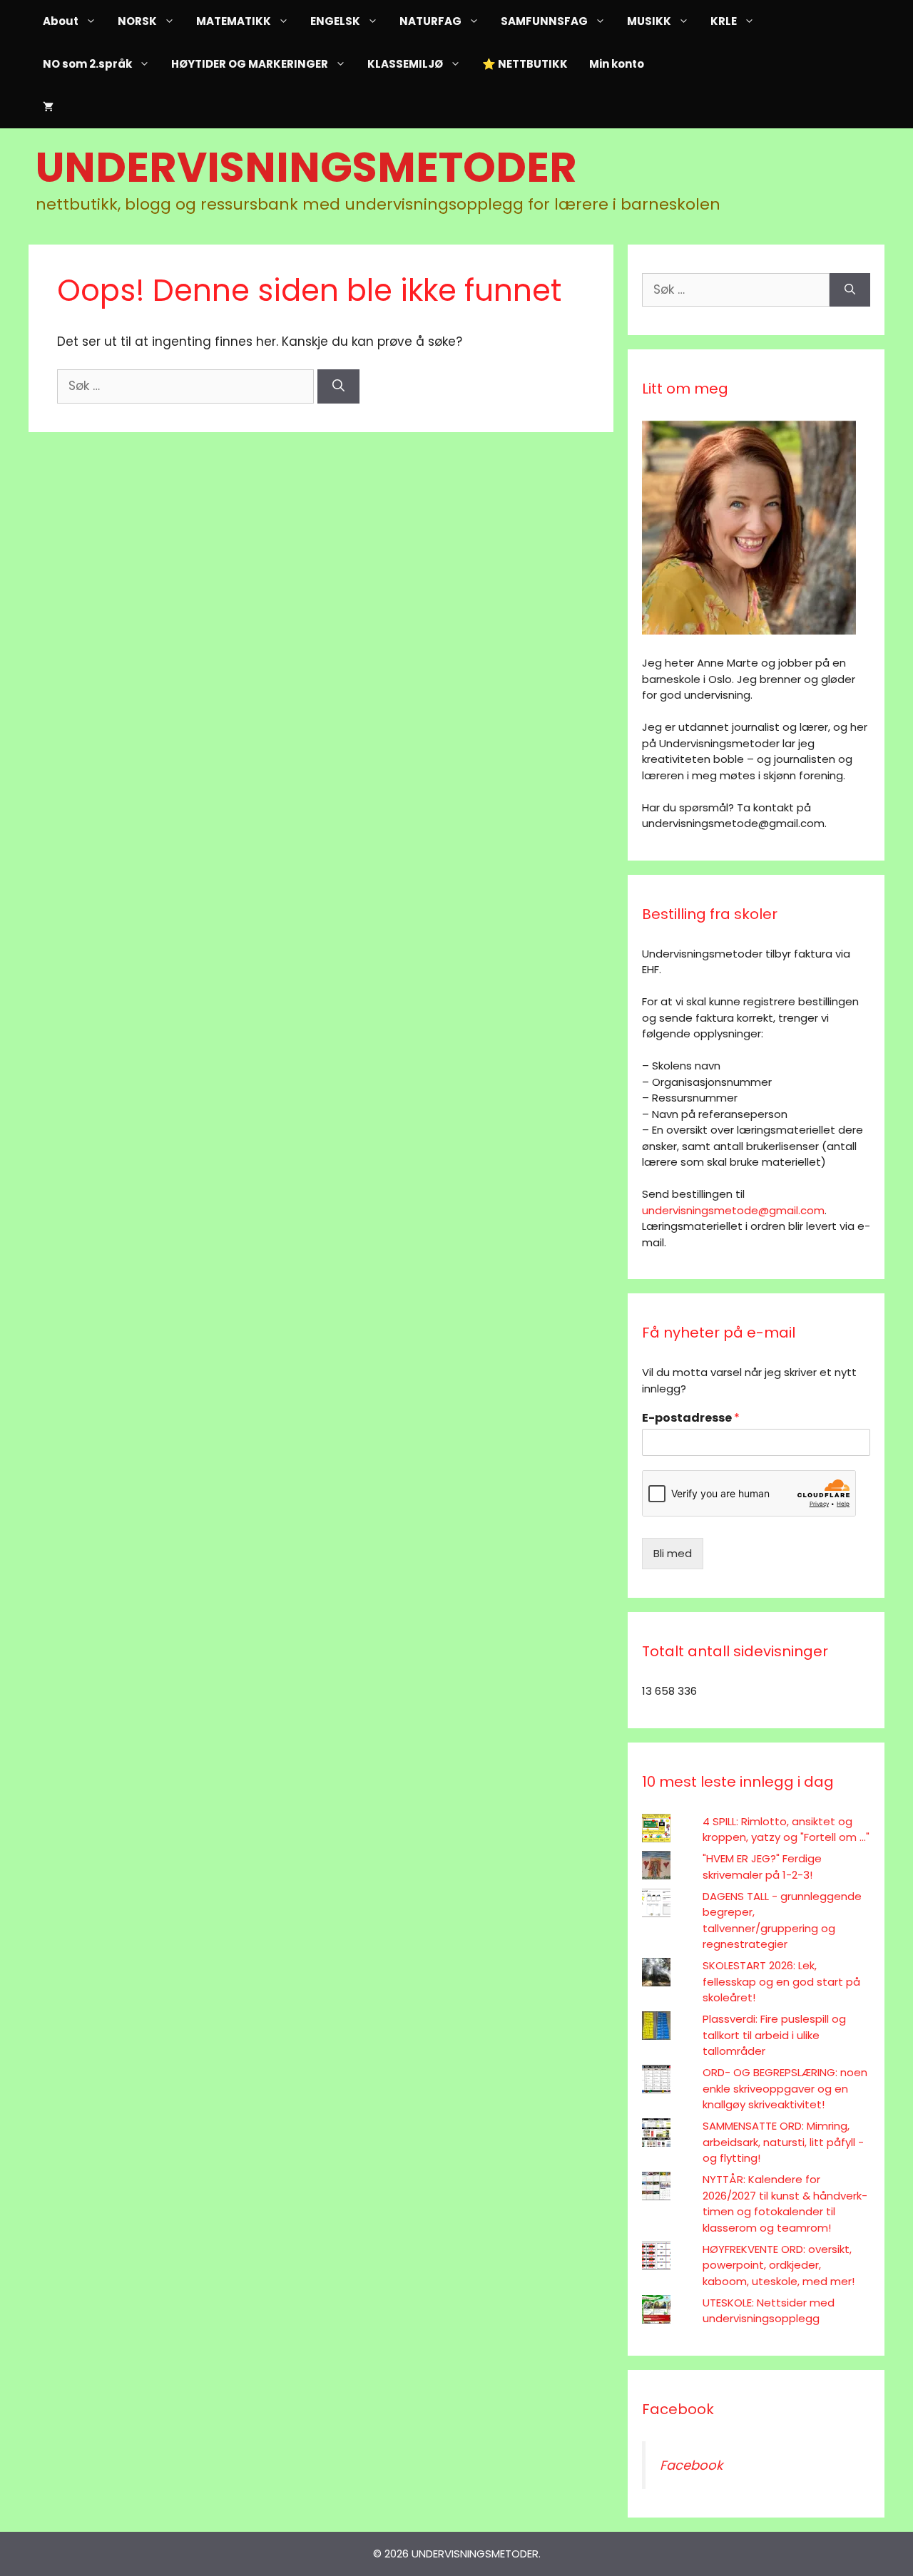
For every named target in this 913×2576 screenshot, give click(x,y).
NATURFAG (430, 21)
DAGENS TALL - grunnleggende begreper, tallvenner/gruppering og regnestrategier (782, 1920)
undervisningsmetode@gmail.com (733, 1210)
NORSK (137, 21)
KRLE (724, 21)
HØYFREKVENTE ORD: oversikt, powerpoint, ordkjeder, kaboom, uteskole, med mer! (779, 2265)
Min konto (617, 64)
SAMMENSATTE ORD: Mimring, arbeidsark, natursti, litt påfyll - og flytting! (783, 2142)
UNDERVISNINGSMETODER (306, 167)
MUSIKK (649, 21)
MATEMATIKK (234, 21)
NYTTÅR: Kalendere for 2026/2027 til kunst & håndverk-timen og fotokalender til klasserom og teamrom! (785, 2203)
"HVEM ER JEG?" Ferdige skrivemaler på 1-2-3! (762, 1867)
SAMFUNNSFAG (544, 21)
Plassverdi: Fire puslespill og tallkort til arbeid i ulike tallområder (774, 2035)
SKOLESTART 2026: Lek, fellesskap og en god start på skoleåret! (781, 1981)
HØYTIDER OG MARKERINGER (250, 64)
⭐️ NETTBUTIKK (525, 64)
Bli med (673, 1553)
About (61, 21)
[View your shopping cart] (48, 107)
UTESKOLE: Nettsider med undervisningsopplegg (769, 2311)
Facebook (678, 2409)
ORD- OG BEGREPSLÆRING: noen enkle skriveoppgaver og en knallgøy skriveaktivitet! (785, 2088)
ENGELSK (335, 21)
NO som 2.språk (87, 64)
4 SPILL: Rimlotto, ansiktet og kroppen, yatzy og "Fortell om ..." (786, 1830)
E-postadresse (691, 1418)
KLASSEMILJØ (405, 64)
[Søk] (338, 386)
